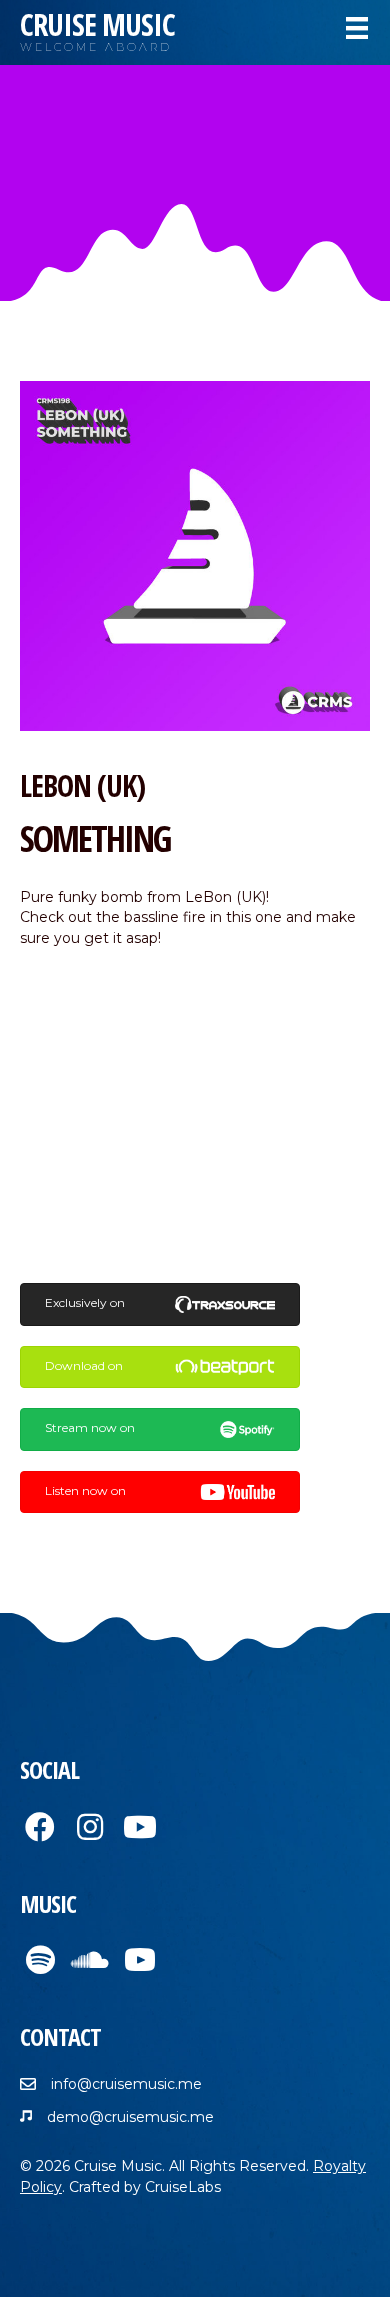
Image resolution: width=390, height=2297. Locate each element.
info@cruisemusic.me (126, 2084)
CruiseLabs (183, 2187)
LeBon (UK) (82, 785)
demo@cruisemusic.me (130, 2117)
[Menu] (357, 28)
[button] (40, 1827)
